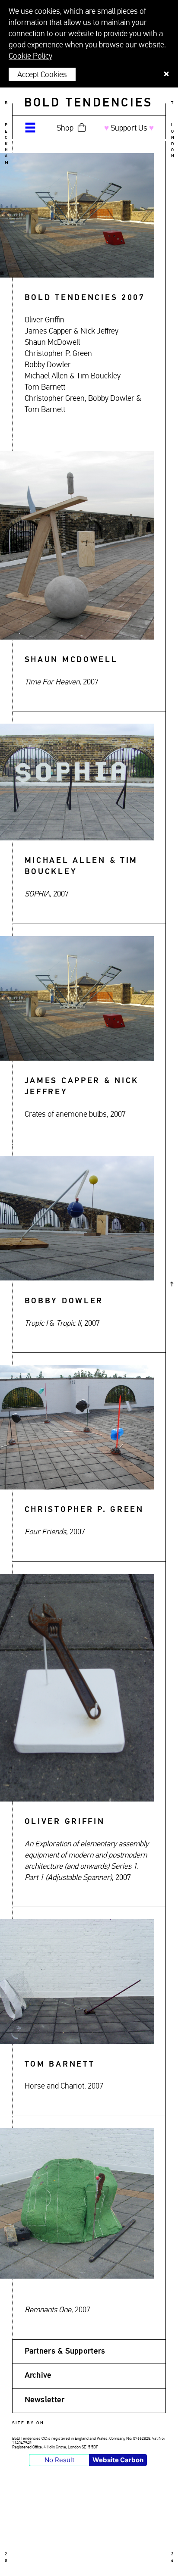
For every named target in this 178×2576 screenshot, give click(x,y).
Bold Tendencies (89, 103)
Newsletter (45, 2400)
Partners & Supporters (65, 2351)
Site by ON (28, 2423)
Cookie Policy (30, 56)
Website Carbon (118, 2460)
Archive (38, 2376)
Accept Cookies (42, 75)
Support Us (129, 128)
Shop (65, 128)
